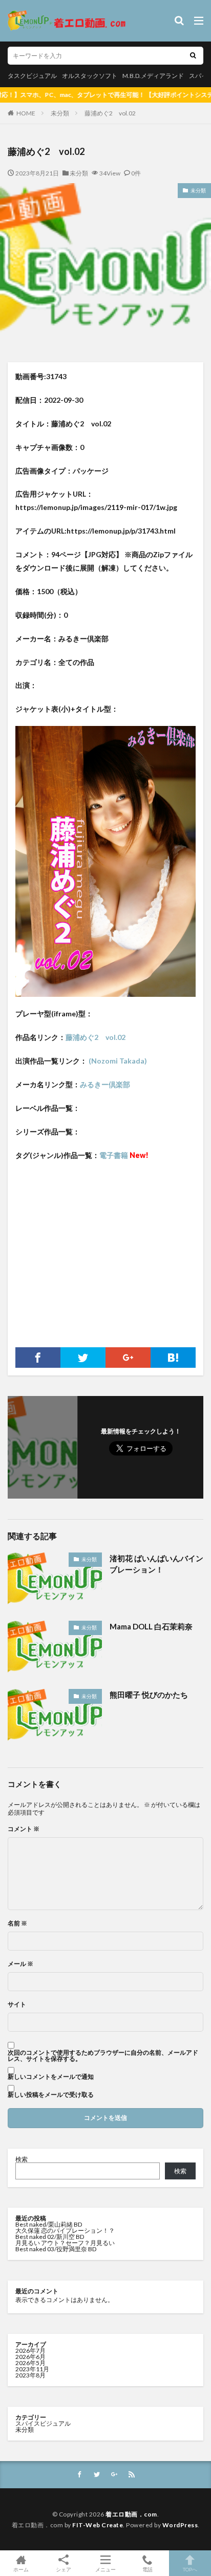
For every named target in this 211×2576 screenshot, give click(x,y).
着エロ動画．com (131, 2514)
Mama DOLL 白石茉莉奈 (151, 1626)
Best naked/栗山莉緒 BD (49, 2224)
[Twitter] (83, 1358)
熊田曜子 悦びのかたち (149, 1695)
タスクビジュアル (32, 76)
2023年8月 (30, 2375)
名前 (17, 1923)
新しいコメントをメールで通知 (51, 2077)
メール (20, 1964)
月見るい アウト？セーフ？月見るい (65, 2243)
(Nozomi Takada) (117, 1061)
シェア (64, 2569)
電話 (147, 2569)
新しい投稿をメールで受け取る (51, 2095)
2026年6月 (30, 2357)
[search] (193, 56)
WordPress (180, 2525)
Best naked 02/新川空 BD (50, 2237)
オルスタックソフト (90, 76)
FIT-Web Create (98, 2525)
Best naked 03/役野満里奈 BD (56, 2249)
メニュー (105, 2569)
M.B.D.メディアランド (153, 76)
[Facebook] (38, 1358)
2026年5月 (30, 2363)
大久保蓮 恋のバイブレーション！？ (65, 2230)
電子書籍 (124, 1155)
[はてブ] (173, 1358)
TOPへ (190, 2569)
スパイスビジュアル (43, 2423)
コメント (24, 1829)
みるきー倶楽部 (105, 1084)
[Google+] (128, 1358)
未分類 (60, 113)
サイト (17, 2004)
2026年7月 (30, 2351)
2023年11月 (32, 2369)
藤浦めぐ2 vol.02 (110, 113)
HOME (26, 113)
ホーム (21, 2569)
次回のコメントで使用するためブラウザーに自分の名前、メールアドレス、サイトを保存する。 (103, 2056)
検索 (22, 2159)
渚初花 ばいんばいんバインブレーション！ (156, 1564)
